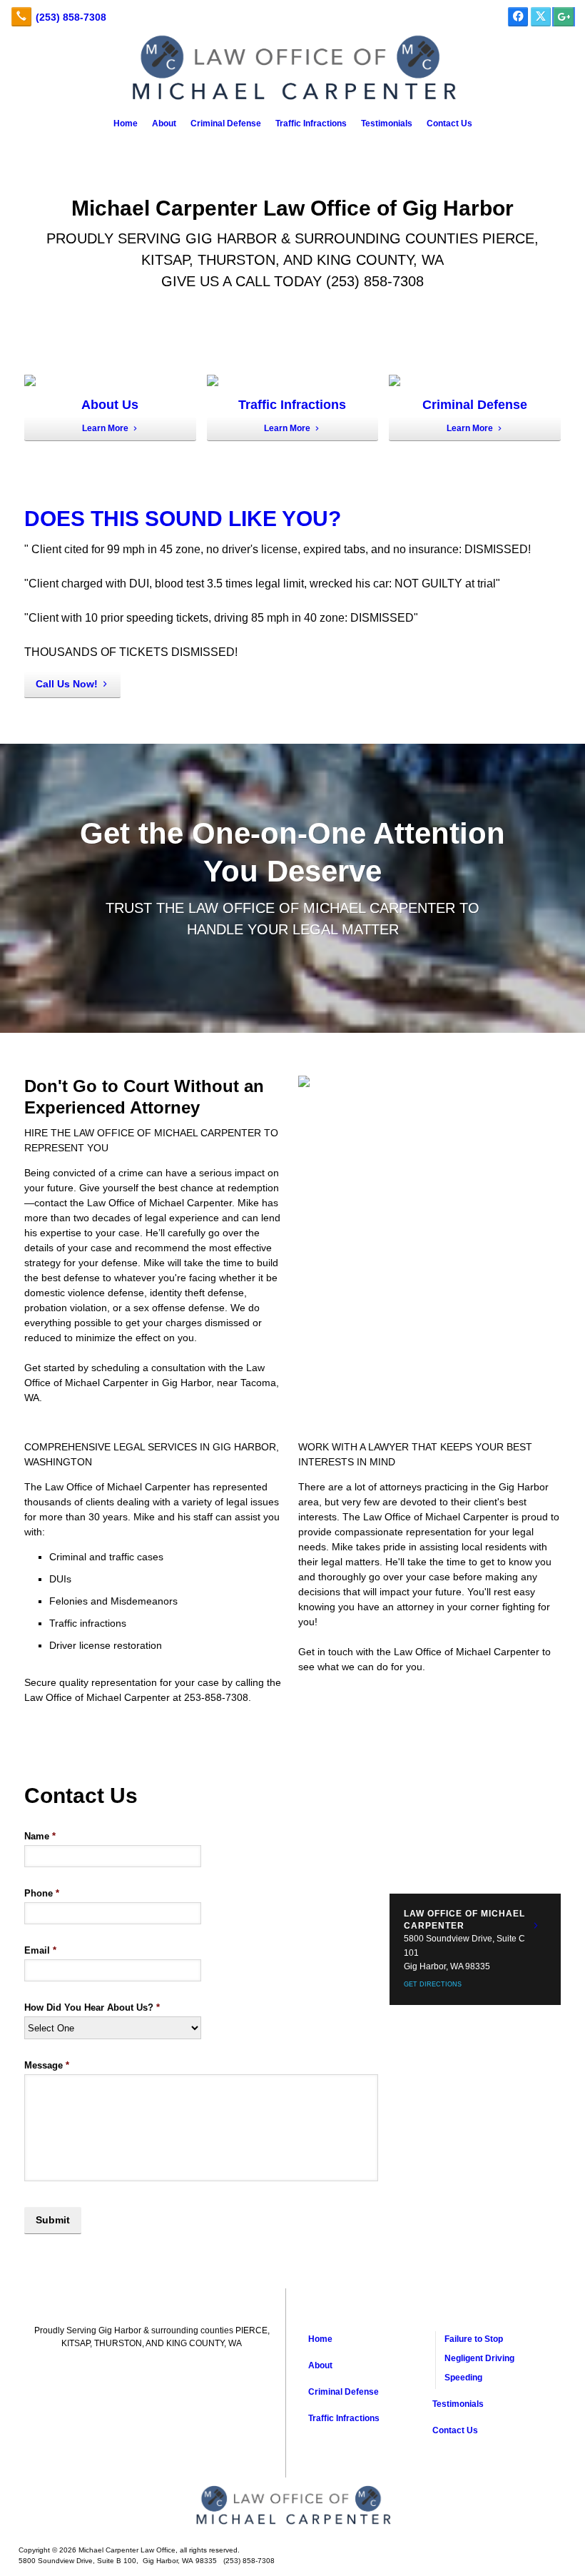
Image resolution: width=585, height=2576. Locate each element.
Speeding (463, 2378)
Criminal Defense (226, 123)
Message (47, 2065)
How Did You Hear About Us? (92, 2007)
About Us (110, 405)
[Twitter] (541, 17)
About (164, 123)
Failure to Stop (474, 2339)
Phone (42, 1893)
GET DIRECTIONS (433, 1984)
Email (40, 1950)
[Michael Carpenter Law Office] (292, 2506)
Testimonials (387, 123)
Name (40, 1836)
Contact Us (449, 123)
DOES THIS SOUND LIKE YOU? (183, 519)
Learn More (105, 428)
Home (126, 123)
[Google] (564, 17)
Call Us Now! (67, 684)
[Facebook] (518, 17)
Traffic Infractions (311, 123)
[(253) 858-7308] (58, 17)
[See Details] (536, 1926)
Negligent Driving (479, 2358)
